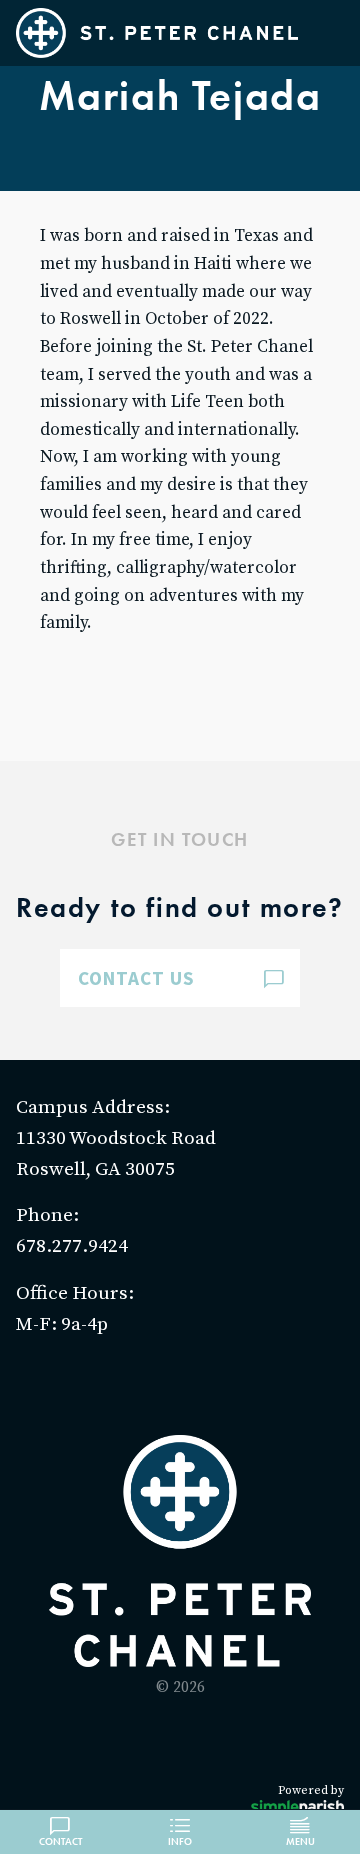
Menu (300, 1841)
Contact (60, 1841)
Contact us (136, 978)
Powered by (311, 1790)
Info (180, 1841)
